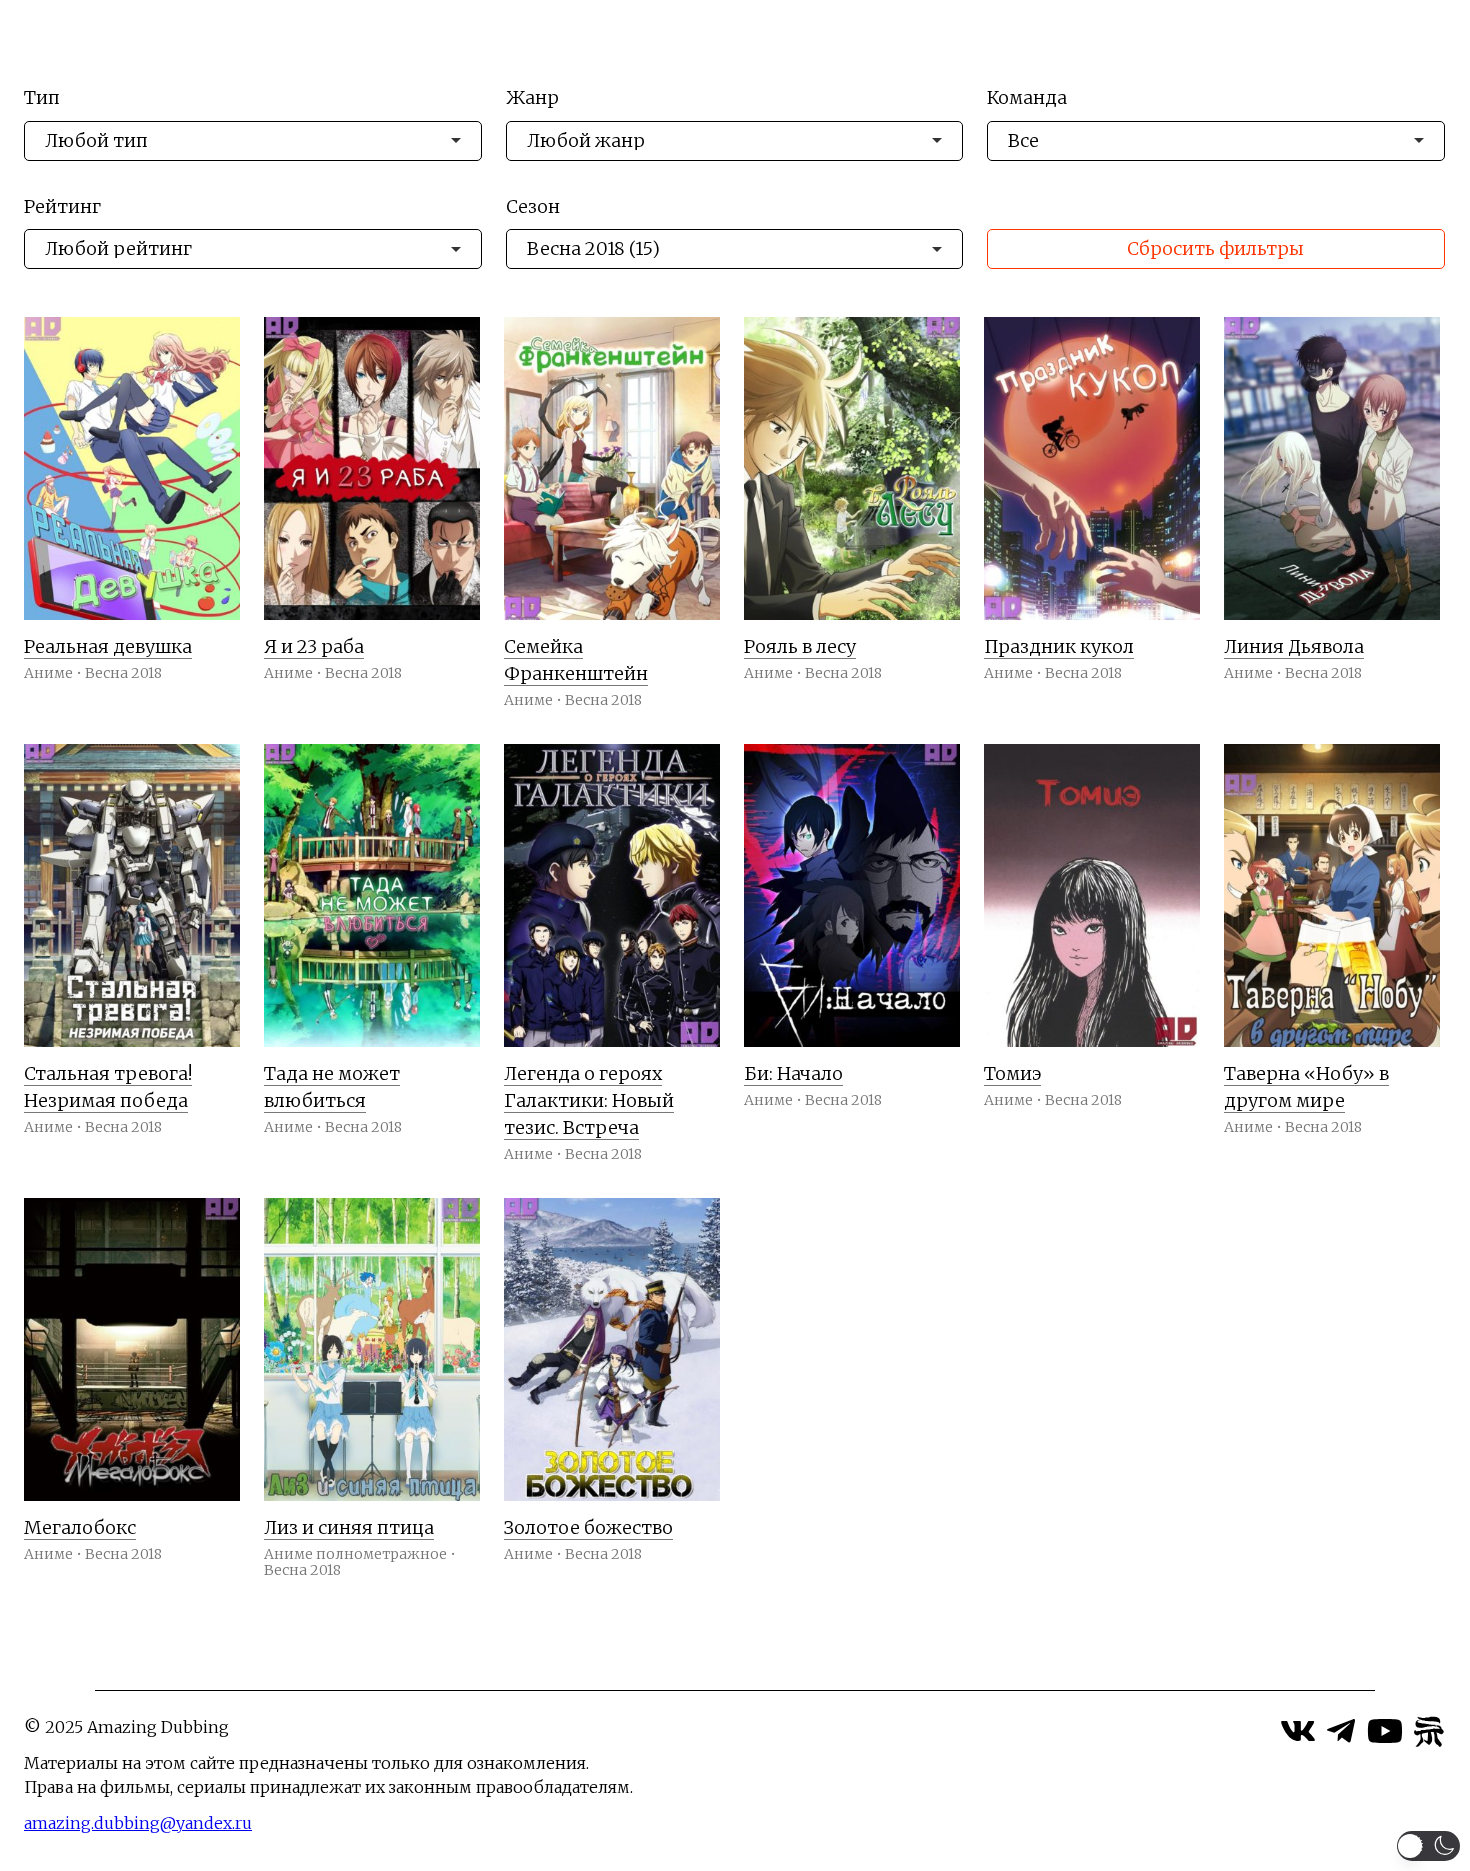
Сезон (533, 207)
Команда (1027, 98)
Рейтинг (62, 207)
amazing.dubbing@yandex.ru (138, 1823)
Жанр (532, 98)
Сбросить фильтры (1215, 248)
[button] (1428, 1846)
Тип (42, 98)
